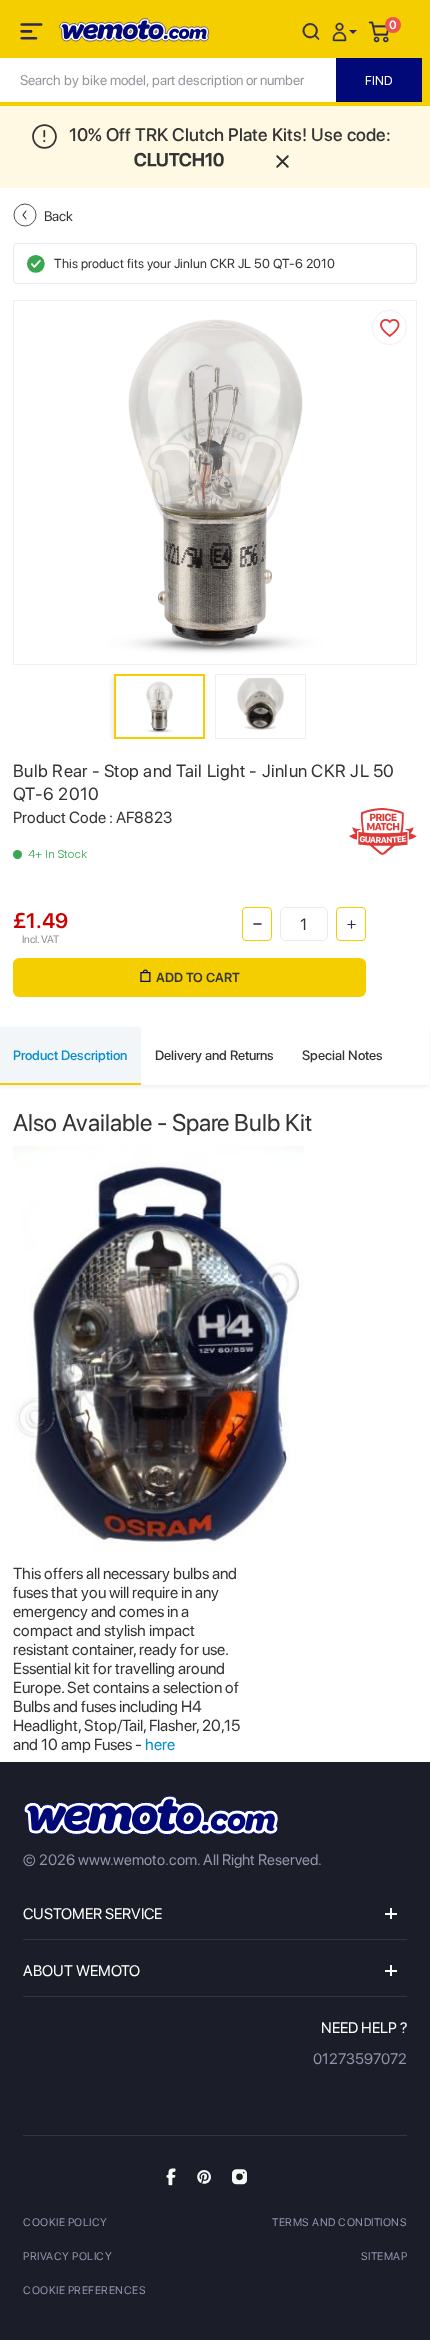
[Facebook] (171, 2176)
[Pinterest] (204, 2176)
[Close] (282, 159)
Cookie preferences (84, 2290)
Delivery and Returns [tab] (214, 1055)
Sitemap (384, 2256)
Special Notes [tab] (342, 1055)
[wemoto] (151, 1815)
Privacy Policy (67, 2256)
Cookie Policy (65, 2222)
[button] (347, 30)
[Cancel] (311, 30)
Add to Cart (198, 977)
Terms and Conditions (339, 2222)
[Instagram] (239, 2176)
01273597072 (360, 2059)
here (160, 1744)
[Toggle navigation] (33, 35)
